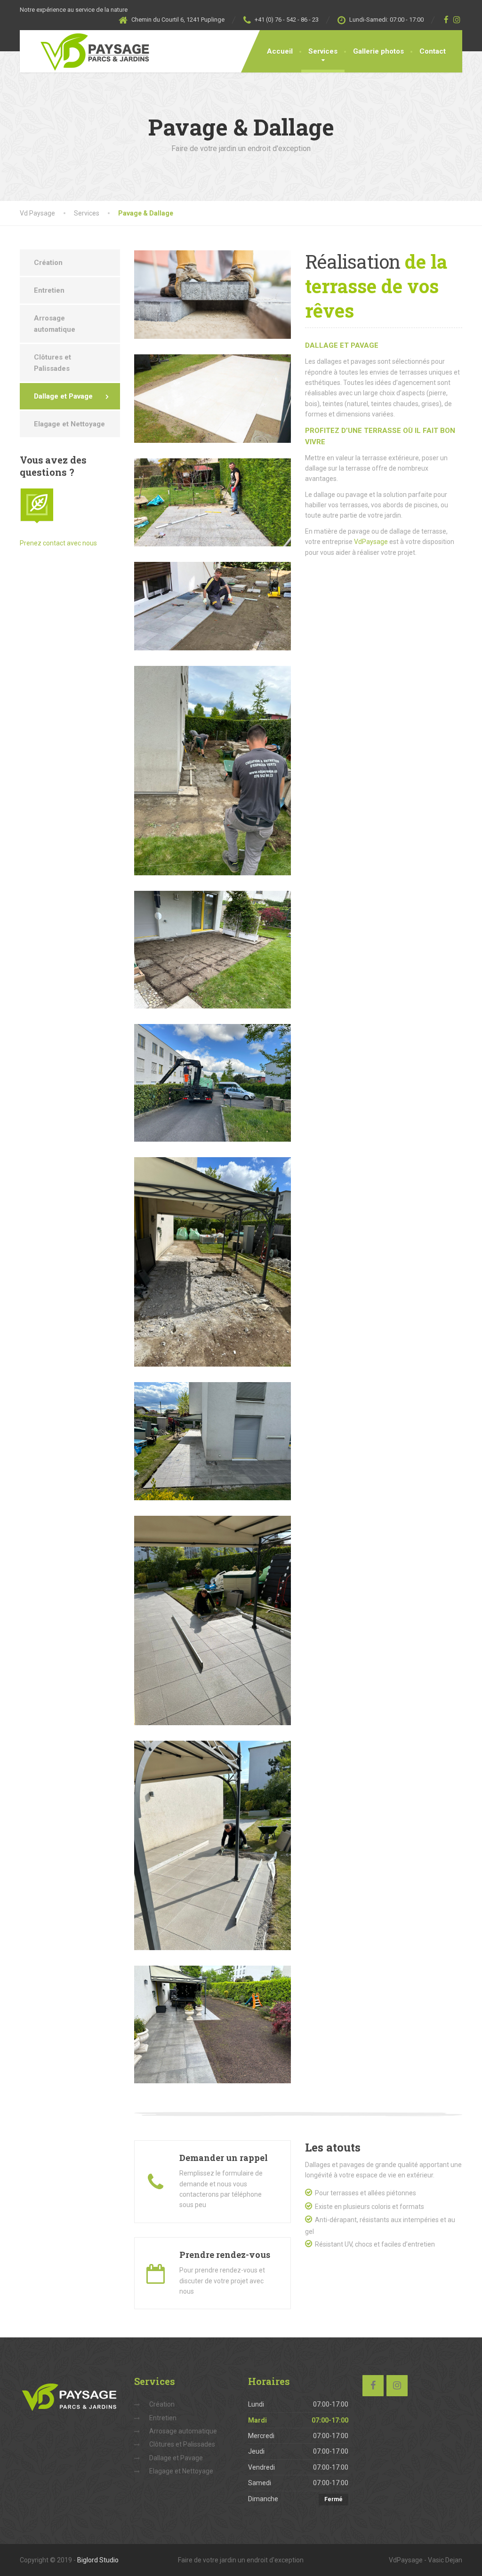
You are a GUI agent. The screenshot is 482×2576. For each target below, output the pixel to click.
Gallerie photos (378, 51)
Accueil (280, 51)
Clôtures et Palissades (52, 363)
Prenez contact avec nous (58, 543)
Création (48, 263)
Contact (433, 51)
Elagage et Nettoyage (69, 424)
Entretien (49, 290)
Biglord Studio (98, 2560)
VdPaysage (371, 542)
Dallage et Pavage (63, 396)
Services (323, 51)
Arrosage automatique (55, 324)
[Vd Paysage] (89, 51)
